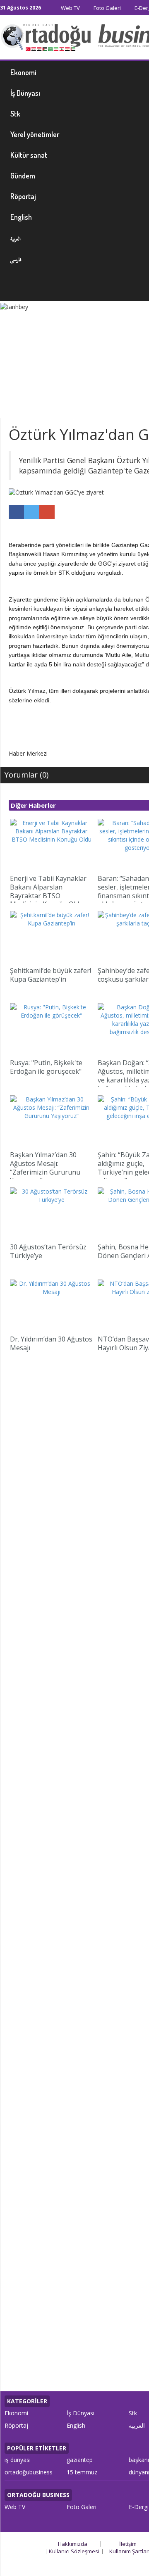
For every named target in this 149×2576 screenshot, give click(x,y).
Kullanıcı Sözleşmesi (74, 2551)
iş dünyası (18, 2460)
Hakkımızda (73, 2544)
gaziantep (80, 2460)
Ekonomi (16, 2413)
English (76, 2425)
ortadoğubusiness (29, 2472)
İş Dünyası (81, 2413)
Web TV (70, 8)
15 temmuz (82, 2472)
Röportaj (16, 2425)
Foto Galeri (107, 8)
